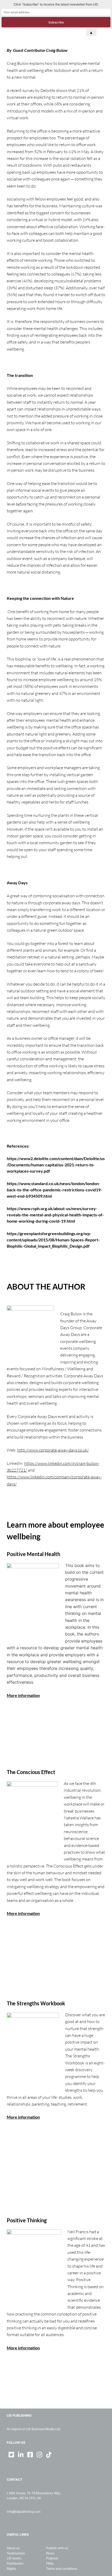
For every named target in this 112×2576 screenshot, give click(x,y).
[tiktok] (49, 2455)
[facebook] (30, 2455)
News (50, 2553)
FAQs (50, 2563)
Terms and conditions (62, 2569)
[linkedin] (21, 2455)
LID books (14, 2558)
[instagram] (40, 2455)
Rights (11, 2569)
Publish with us (57, 2548)
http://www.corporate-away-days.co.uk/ (53, 1450)
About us (13, 2548)
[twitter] (11, 2455)
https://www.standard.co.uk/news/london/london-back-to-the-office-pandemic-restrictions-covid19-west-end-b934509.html (54, 1190)
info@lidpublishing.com (24, 2512)
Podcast (52, 2558)
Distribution (15, 2563)
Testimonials (16, 2553)
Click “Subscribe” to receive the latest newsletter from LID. (56, 4)
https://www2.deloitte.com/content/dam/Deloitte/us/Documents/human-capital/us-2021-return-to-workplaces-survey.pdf (56, 1165)
